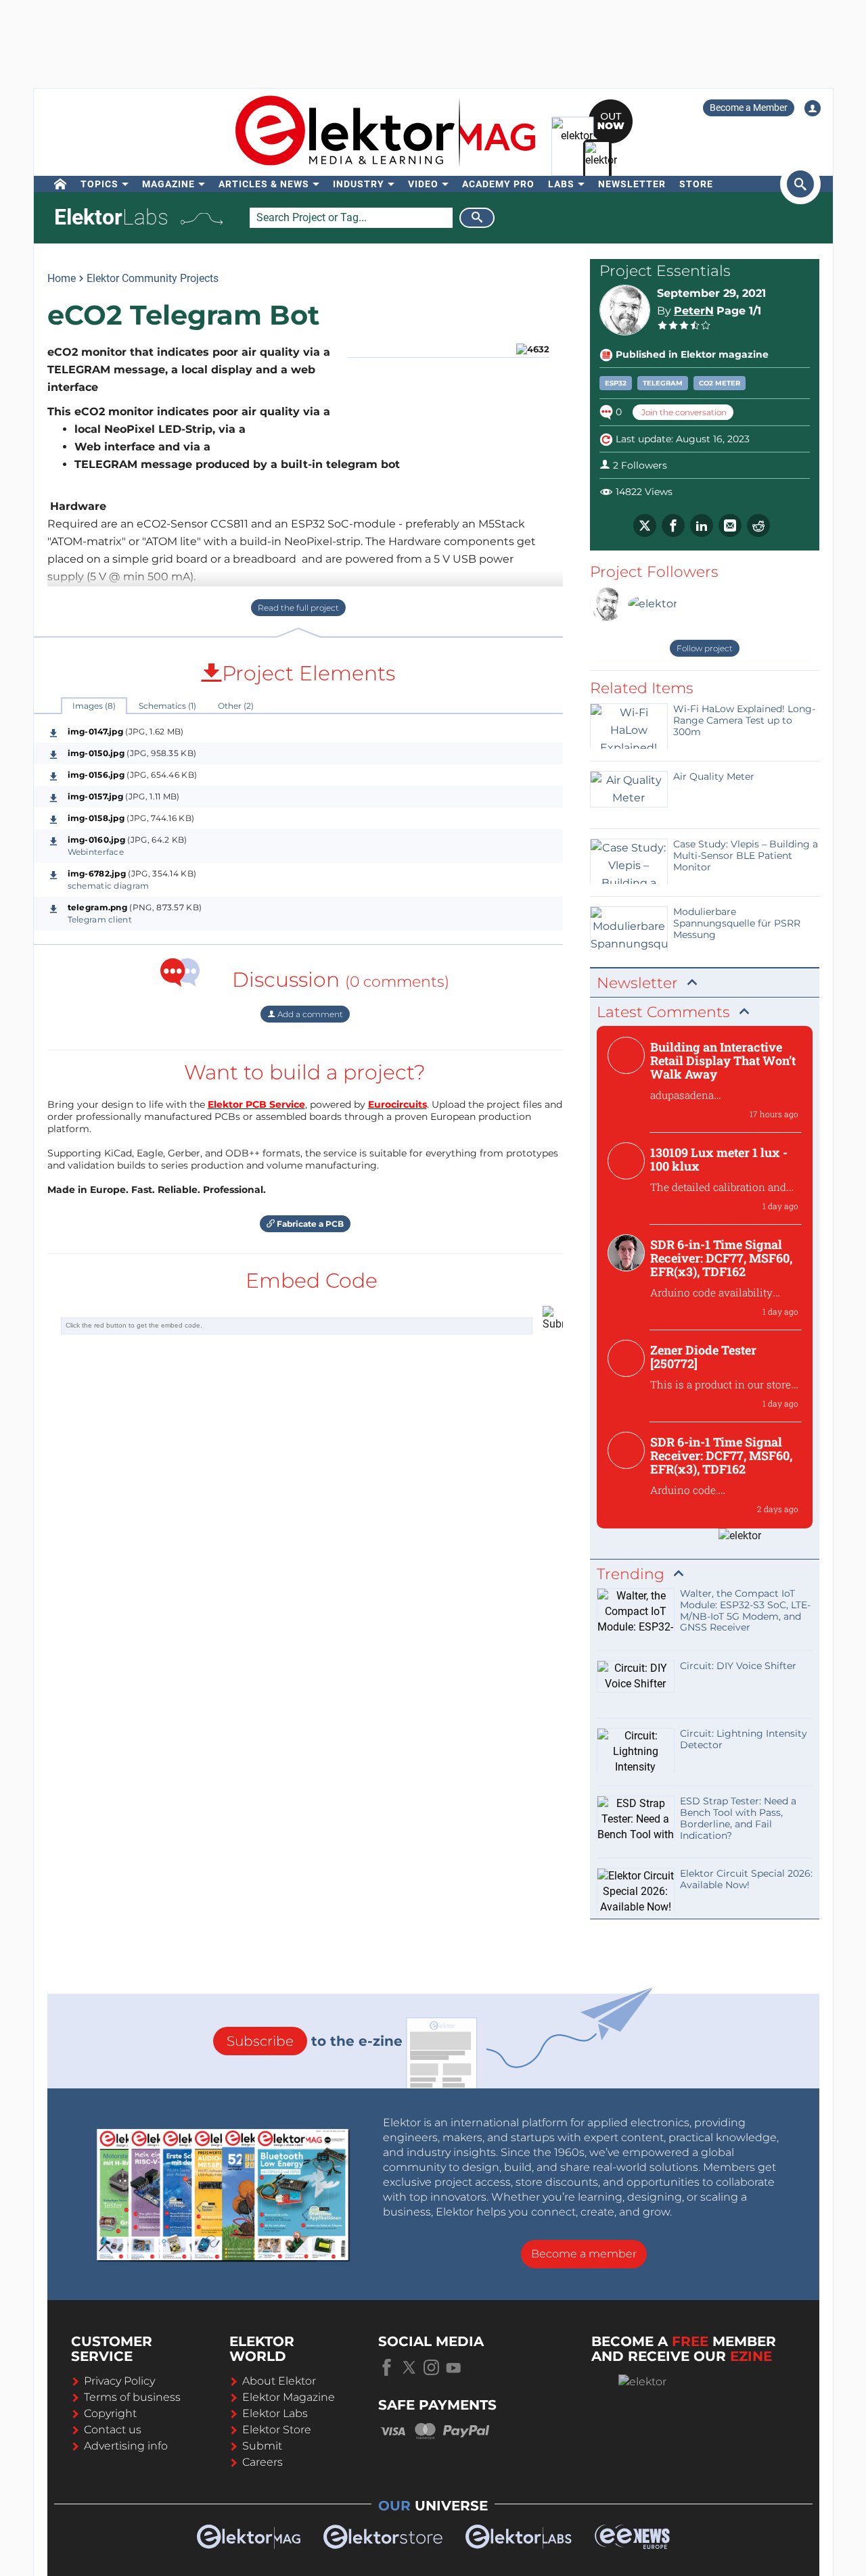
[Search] (477, 218)
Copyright (110, 2413)
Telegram (663, 383)
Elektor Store (277, 2430)
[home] (61, 184)
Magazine (168, 184)
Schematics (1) (167, 706)
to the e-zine (315, 2041)
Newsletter (632, 184)
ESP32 (616, 383)
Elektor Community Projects (153, 278)
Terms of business (132, 2397)
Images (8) (94, 706)
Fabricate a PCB (309, 1224)
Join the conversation (683, 412)
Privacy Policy (119, 2381)
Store (696, 184)
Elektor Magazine (289, 2397)
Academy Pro (498, 184)
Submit (262, 2446)
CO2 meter (720, 383)
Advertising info (126, 2446)
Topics (99, 184)
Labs (561, 184)
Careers (263, 2462)
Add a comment (309, 1014)
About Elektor (279, 2381)
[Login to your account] (813, 108)
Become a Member (749, 108)
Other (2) (236, 706)
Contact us (113, 2430)
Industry (359, 184)
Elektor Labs (275, 2413)
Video (423, 184)
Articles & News (264, 184)
